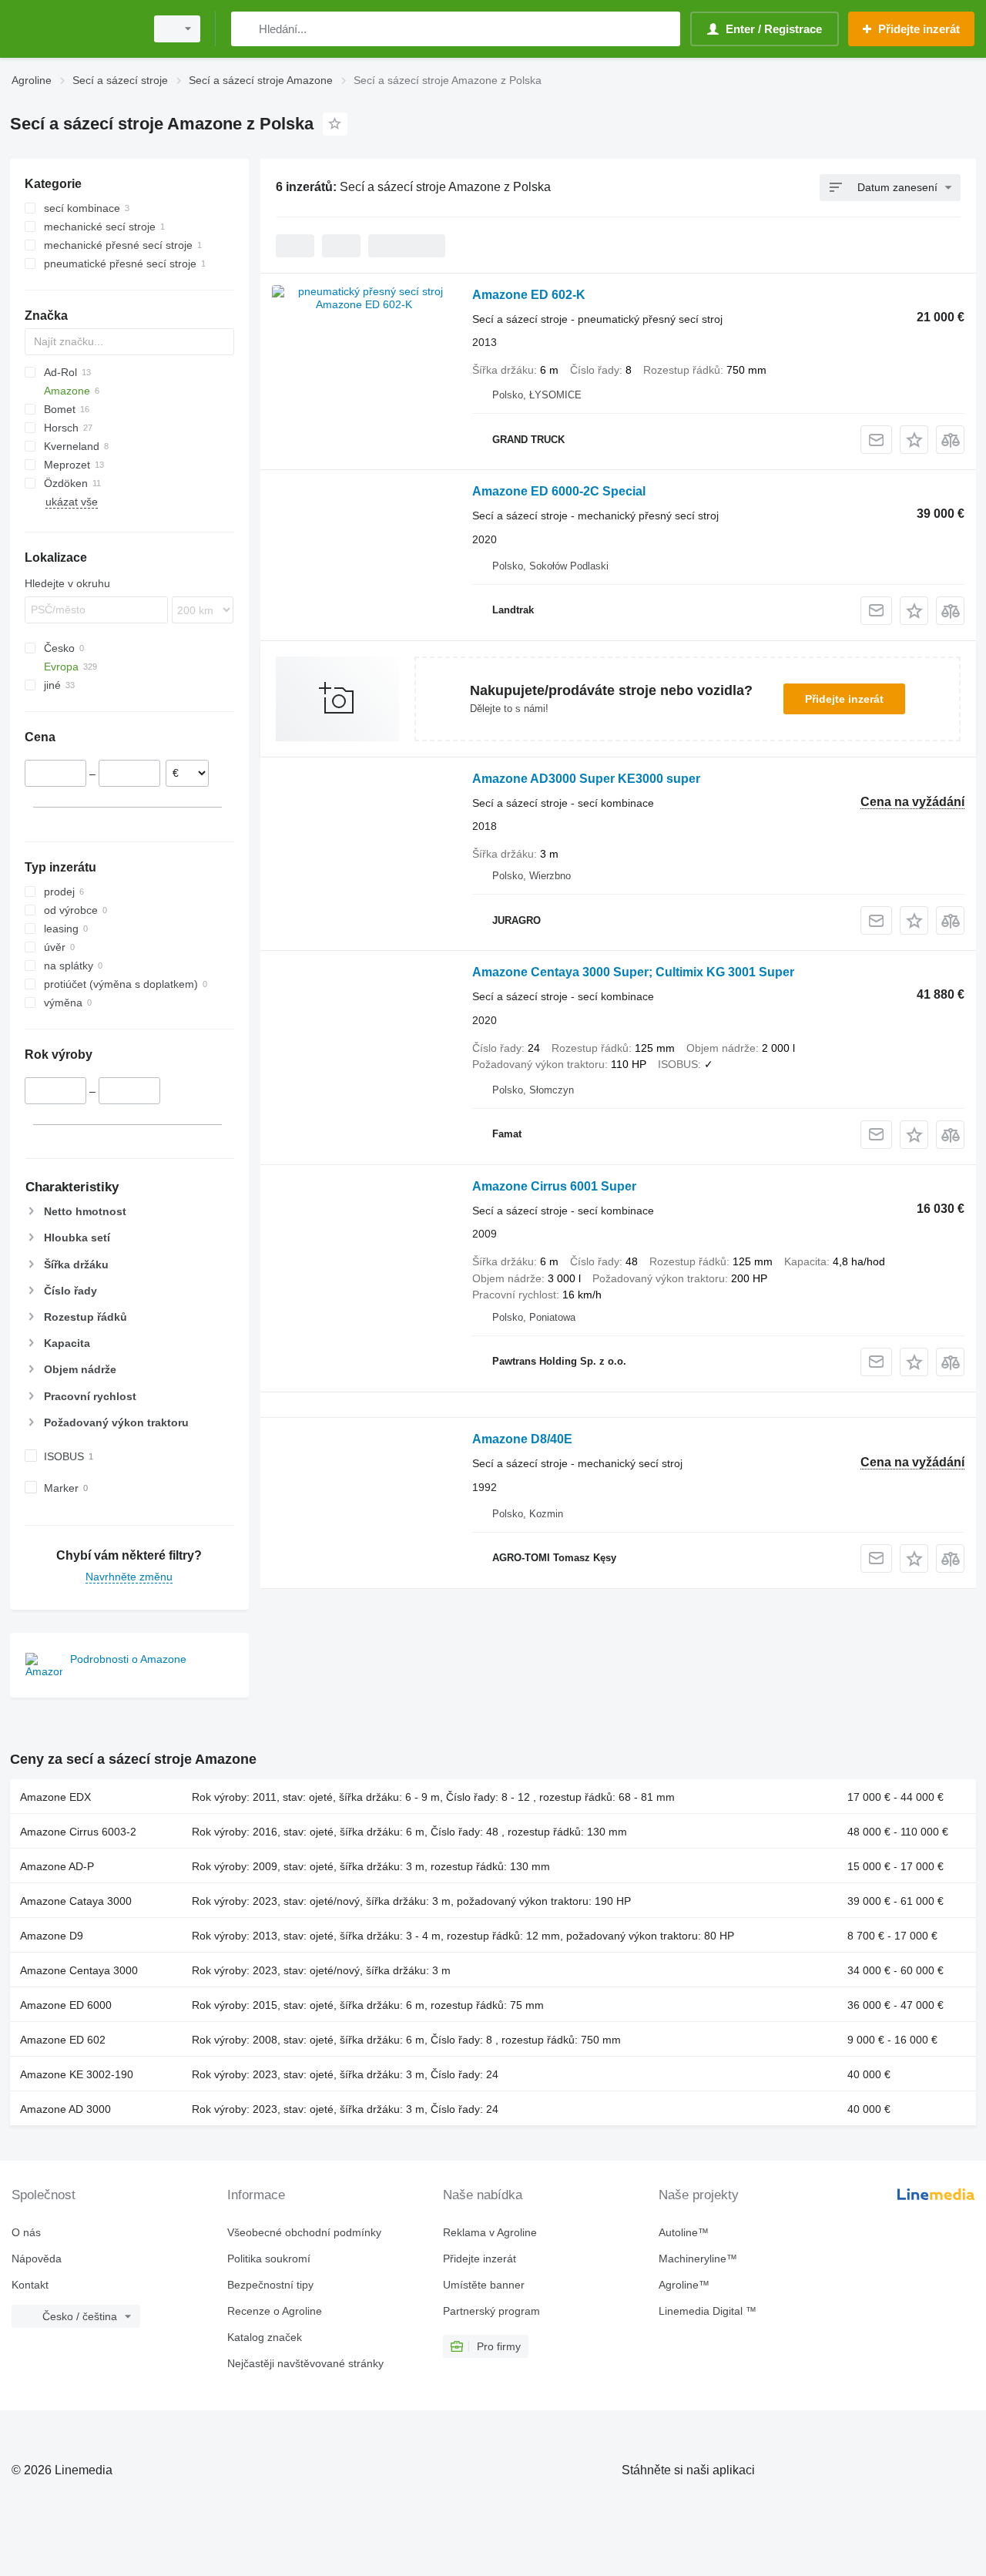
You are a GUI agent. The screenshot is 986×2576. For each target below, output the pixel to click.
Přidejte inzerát (844, 699)
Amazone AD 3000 (65, 2109)
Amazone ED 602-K (529, 295)
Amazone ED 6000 (66, 2005)
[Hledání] (246, 29)
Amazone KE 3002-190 (77, 2074)
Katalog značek (265, 2337)
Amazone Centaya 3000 (79, 1970)
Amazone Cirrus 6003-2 (78, 1832)
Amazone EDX (55, 1797)
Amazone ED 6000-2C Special (559, 491)
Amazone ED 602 (63, 2040)
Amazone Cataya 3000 (76, 1901)
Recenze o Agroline (275, 2311)
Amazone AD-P (57, 1866)
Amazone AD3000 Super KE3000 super (586, 779)
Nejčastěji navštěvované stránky (305, 2363)
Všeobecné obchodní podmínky (304, 2232)
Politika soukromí (269, 2259)
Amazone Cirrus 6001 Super (554, 1186)
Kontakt (30, 2285)
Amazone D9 (52, 1936)
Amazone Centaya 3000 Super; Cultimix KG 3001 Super (633, 972)
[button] (914, 440)
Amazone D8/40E (522, 1439)
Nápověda (37, 2259)
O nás (26, 2232)
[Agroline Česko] (73, 29)
